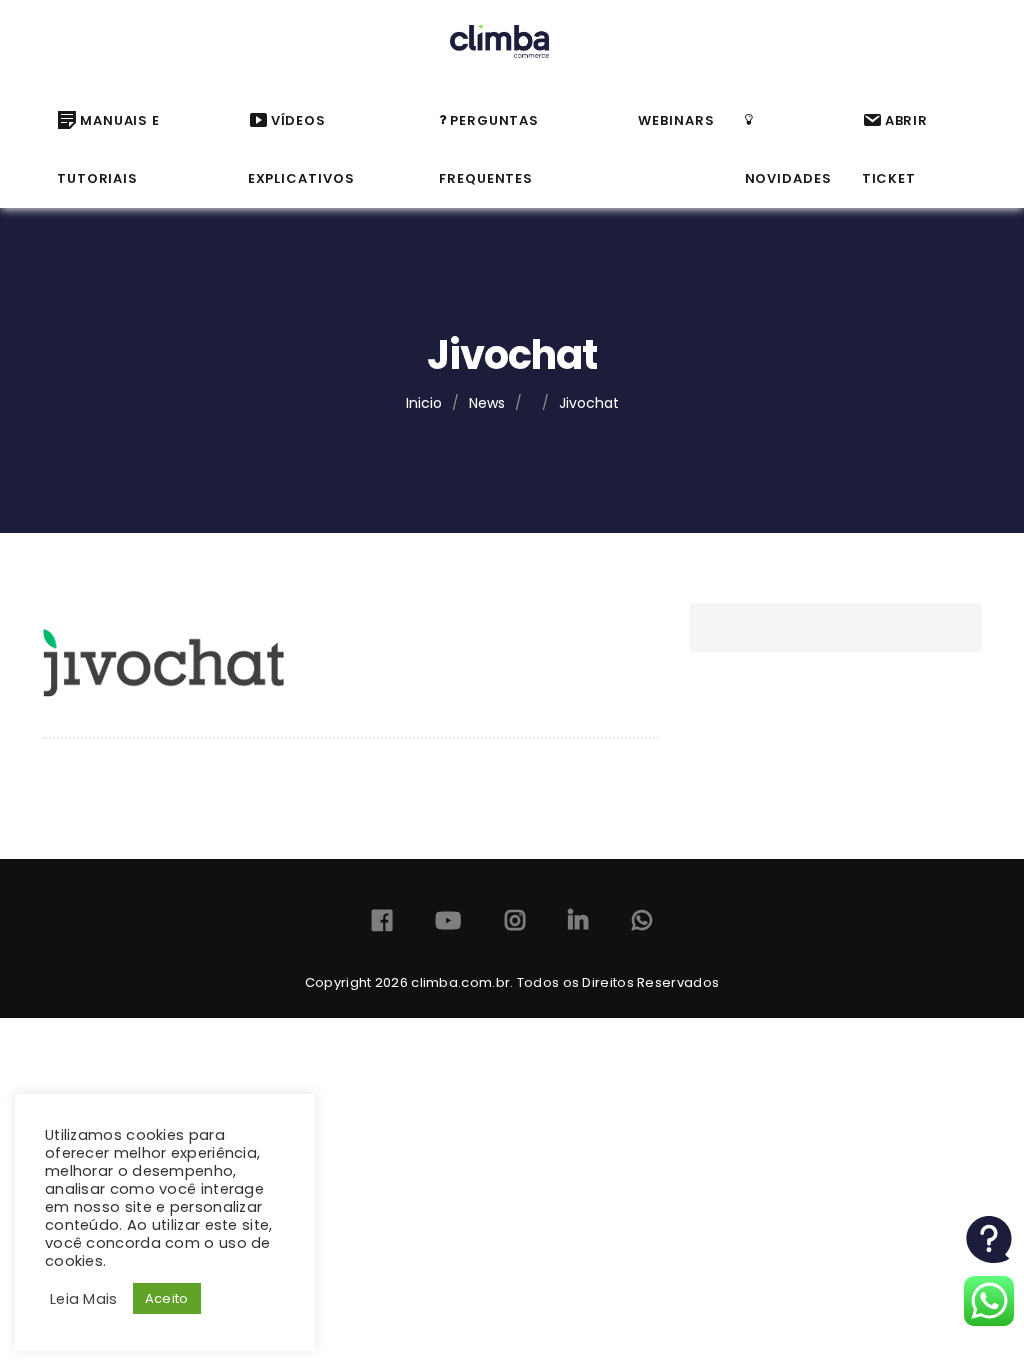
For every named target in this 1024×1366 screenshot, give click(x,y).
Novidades (788, 178)
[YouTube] (448, 924)
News (487, 403)
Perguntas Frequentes (489, 149)
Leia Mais (84, 1299)
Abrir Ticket (895, 149)
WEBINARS (676, 120)
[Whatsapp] (642, 924)
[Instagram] (515, 924)
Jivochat (589, 403)
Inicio (424, 403)
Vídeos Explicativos (301, 149)
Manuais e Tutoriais (108, 149)
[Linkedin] (578, 924)
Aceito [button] (167, 1298)
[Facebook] (382, 924)
